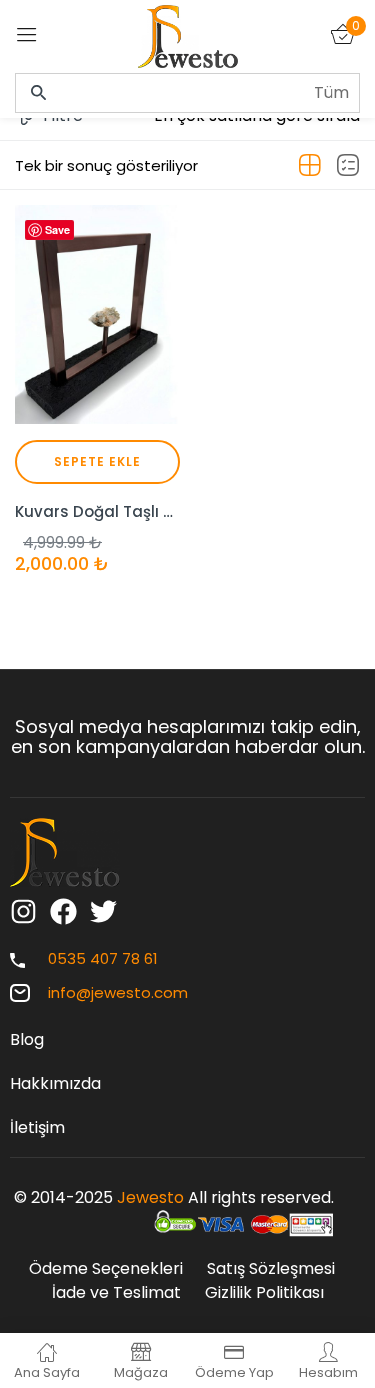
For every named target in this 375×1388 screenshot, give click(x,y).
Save (57, 229)
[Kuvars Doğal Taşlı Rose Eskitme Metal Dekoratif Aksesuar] (97, 314)
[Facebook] (63, 911)
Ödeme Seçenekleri (106, 1268)
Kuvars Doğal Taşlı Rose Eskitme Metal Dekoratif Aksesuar (97, 511)
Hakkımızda (55, 1083)
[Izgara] (310, 166)
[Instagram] (23, 911)
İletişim (37, 1127)
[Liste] (348, 166)
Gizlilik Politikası (264, 1292)
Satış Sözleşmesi (271, 1268)
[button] (97, 462)
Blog (27, 1039)
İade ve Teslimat (116, 1292)
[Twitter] (103, 911)
